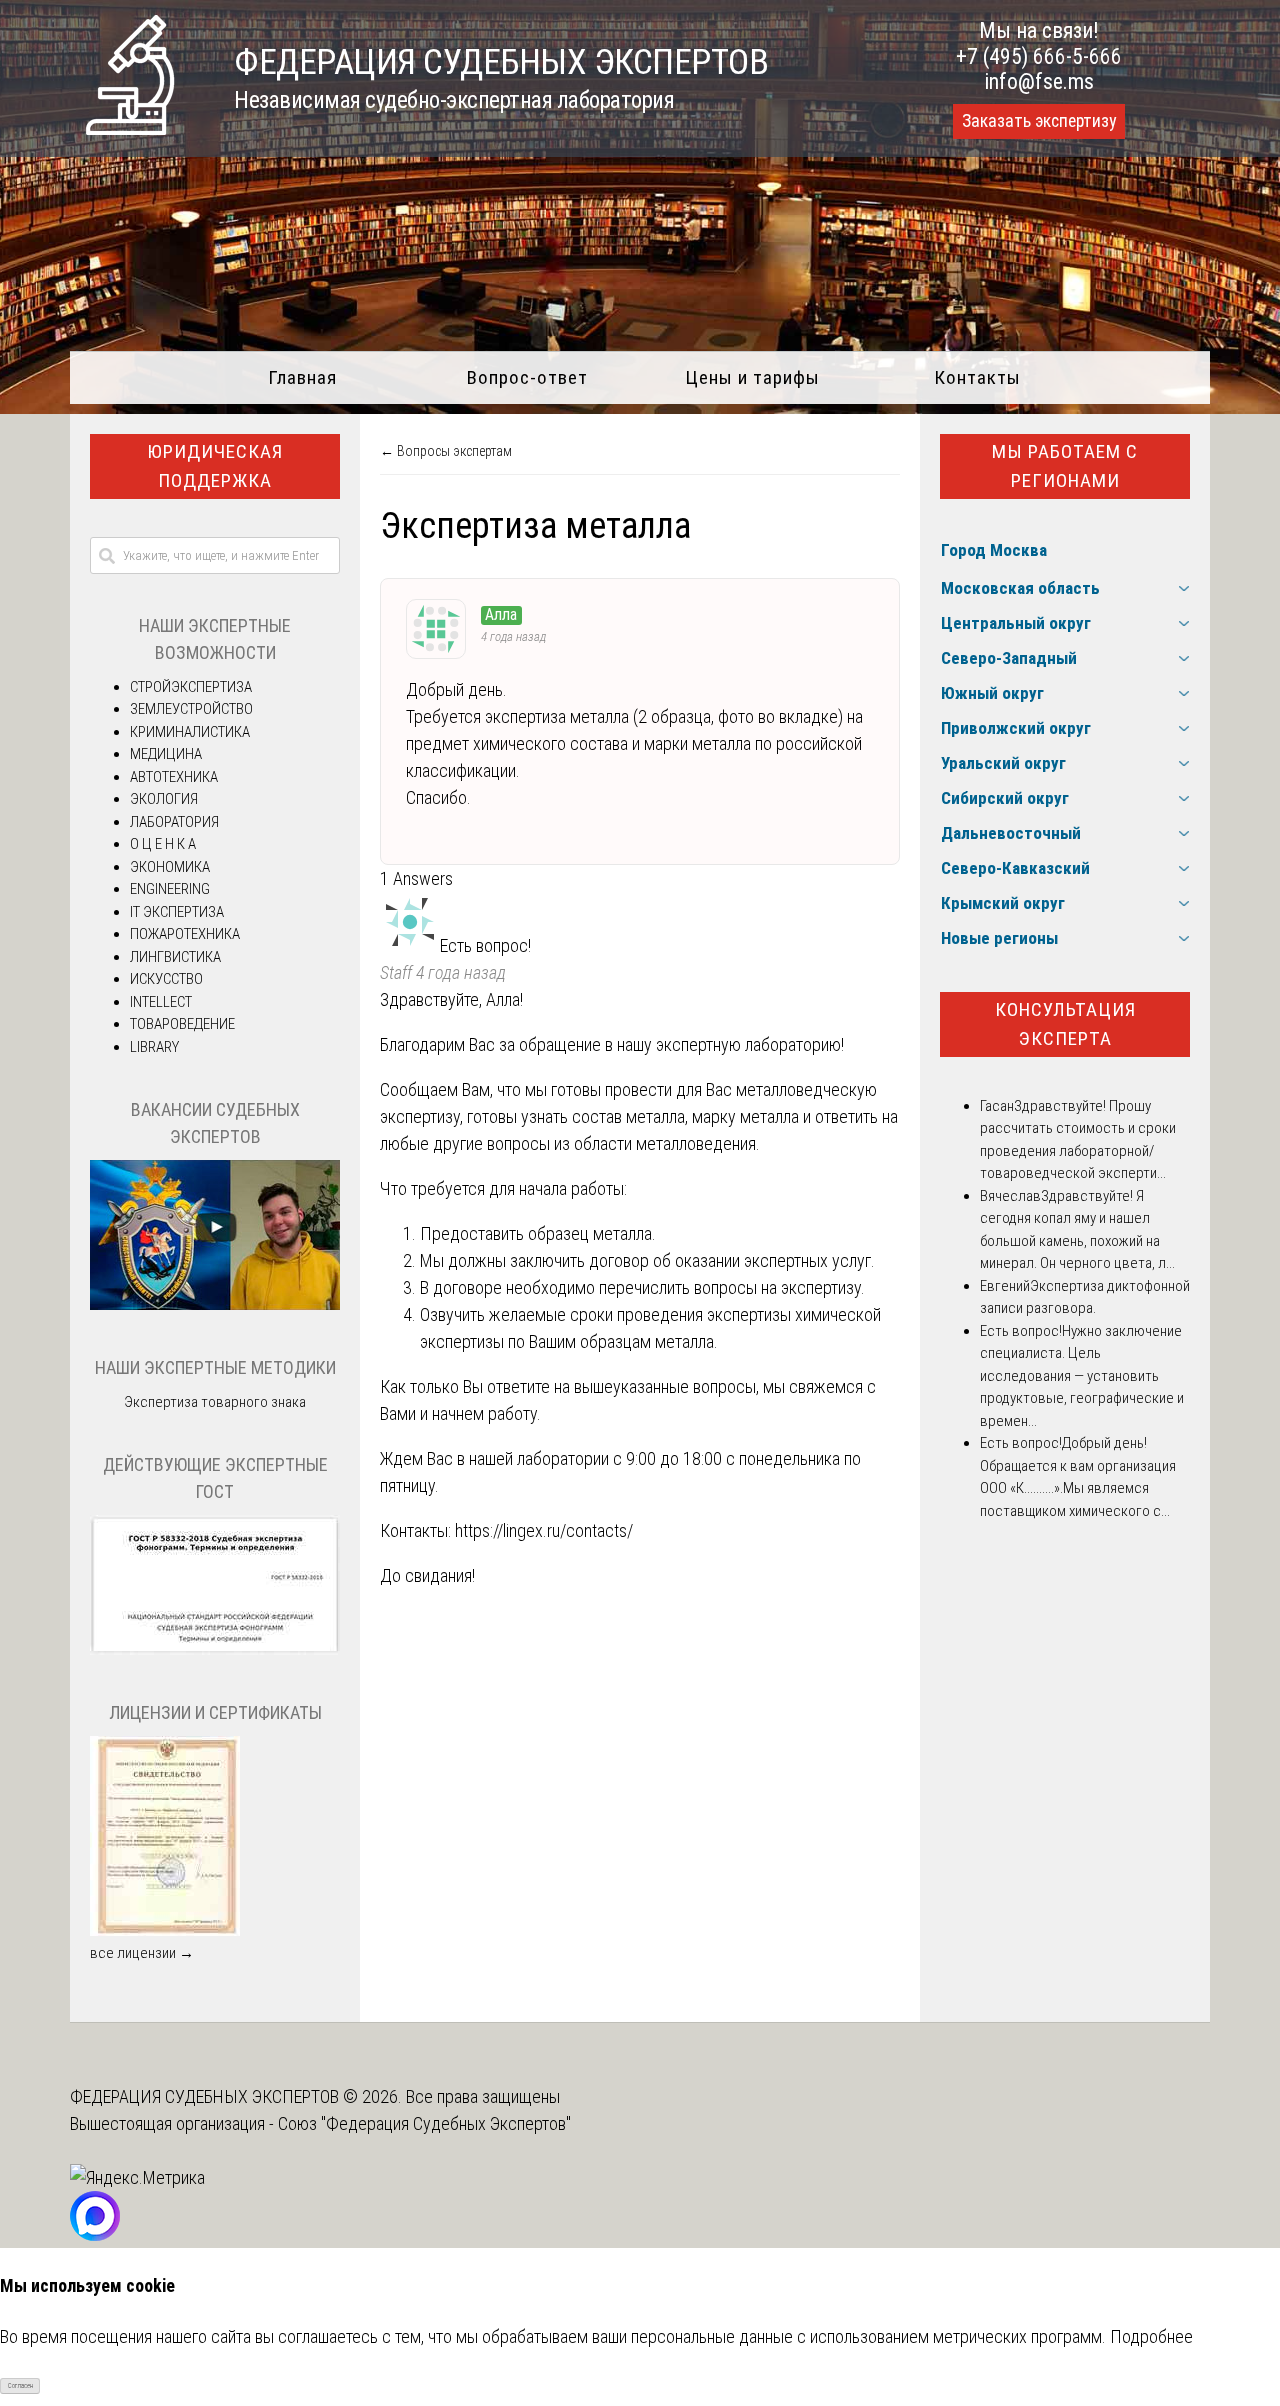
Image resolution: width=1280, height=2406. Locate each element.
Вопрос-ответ (527, 377)
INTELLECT (161, 1002)
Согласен (20, 2386)
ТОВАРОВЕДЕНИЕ (182, 1024)
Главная (302, 377)
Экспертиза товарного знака (215, 1402)
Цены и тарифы (752, 377)
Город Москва (994, 550)
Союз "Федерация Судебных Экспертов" (424, 2123)
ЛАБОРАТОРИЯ (174, 822)
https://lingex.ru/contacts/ (544, 1530)
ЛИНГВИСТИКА (175, 957)
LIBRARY (154, 1047)
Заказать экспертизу (1039, 121)
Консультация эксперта (1065, 1024)
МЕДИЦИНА (166, 754)
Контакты (977, 377)
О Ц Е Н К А (163, 844)
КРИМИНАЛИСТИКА (190, 732)
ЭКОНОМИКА (170, 867)
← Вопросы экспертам (446, 451)
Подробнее (1151, 2336)
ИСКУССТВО (166, 979)
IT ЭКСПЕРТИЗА (177, 912)
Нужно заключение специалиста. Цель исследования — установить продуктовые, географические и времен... (1082, 1376)
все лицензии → (142, 1953)
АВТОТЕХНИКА (174, 777)
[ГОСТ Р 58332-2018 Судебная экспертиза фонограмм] (215, 1650)
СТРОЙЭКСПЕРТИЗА (191, 687)
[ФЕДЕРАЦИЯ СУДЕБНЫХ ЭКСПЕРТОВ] (130, 128)
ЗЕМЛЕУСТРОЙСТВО (191, 709)
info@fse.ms (1039, 81)
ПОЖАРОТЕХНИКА (185, 934)
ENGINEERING (170, 889)
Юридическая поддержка (215, 466)
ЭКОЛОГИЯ (164, 799)
